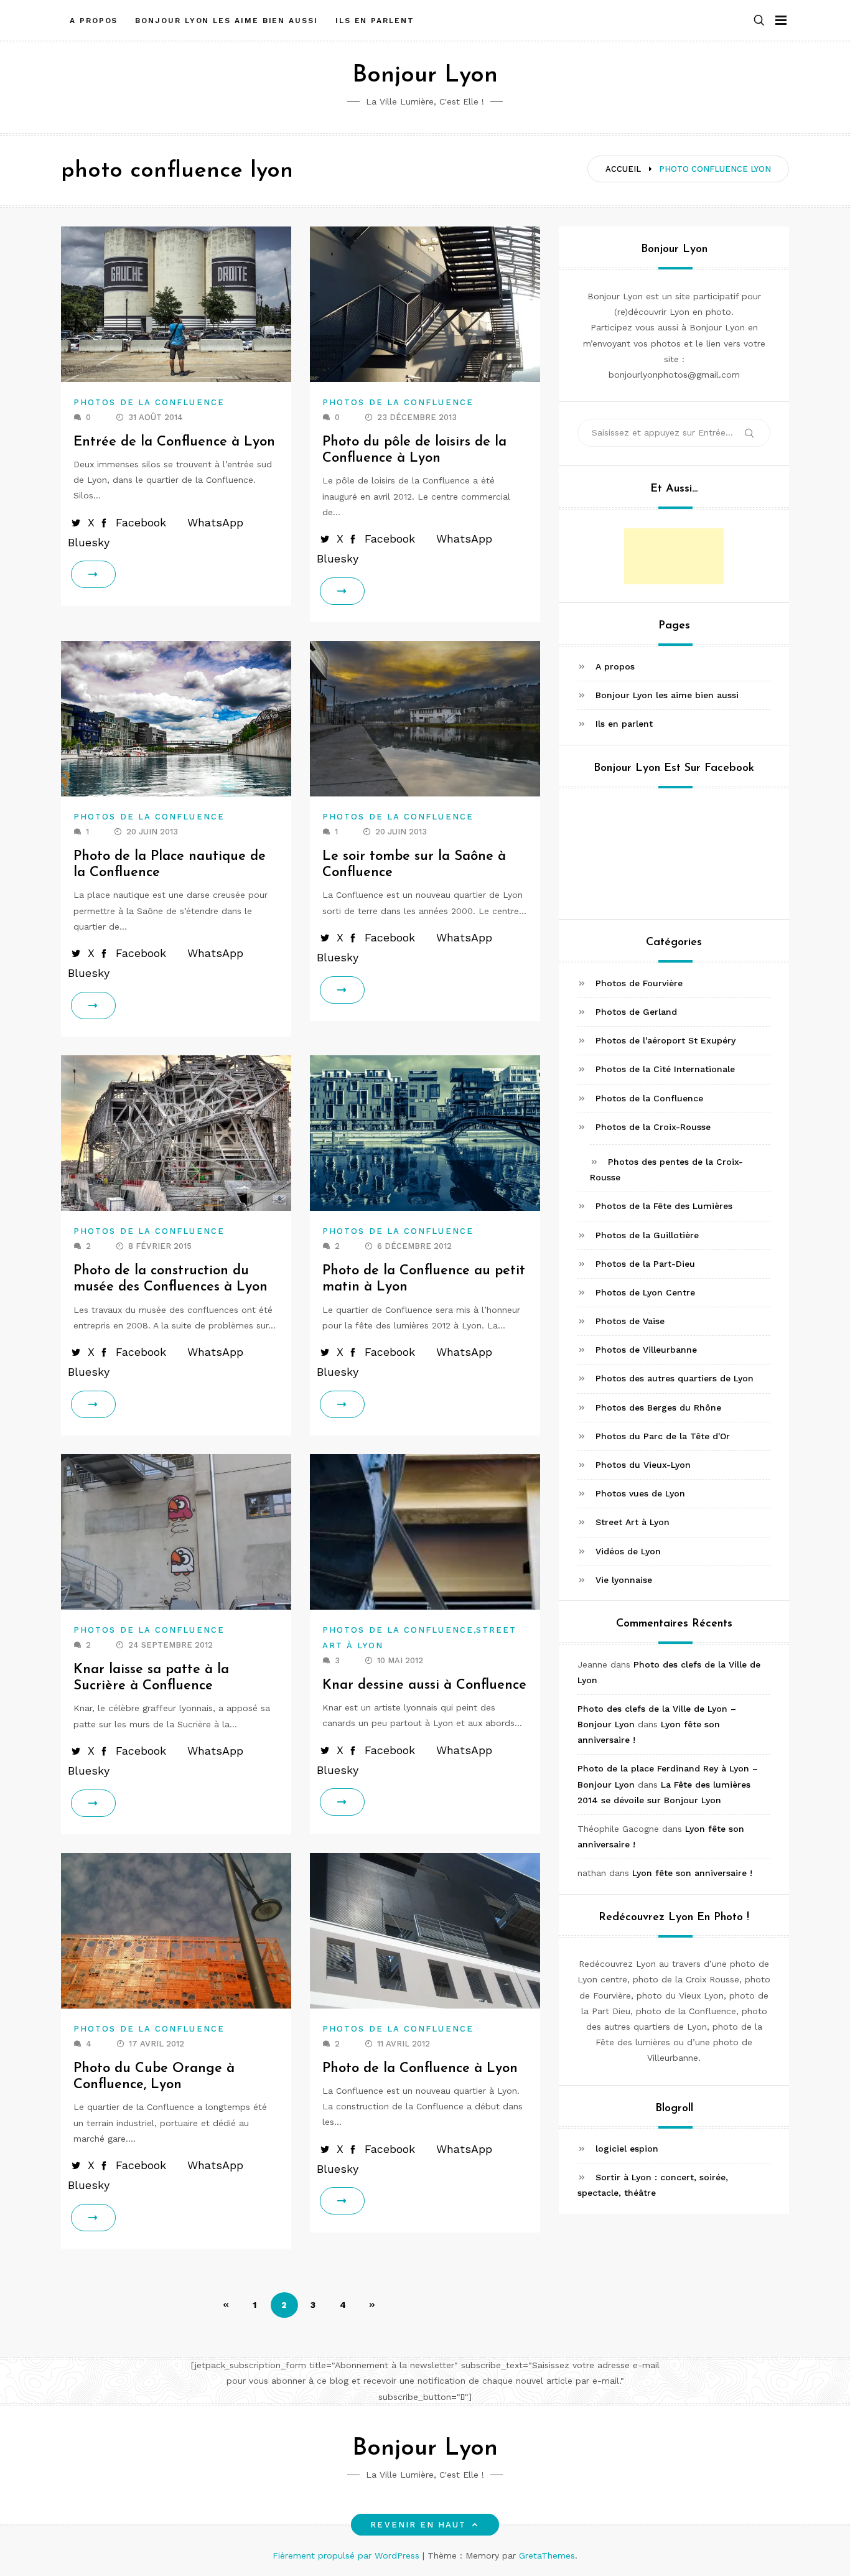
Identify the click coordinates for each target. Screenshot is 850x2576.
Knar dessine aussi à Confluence (424, 1685)
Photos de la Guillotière (647, 1235)
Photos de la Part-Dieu (645, 1264)
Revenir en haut (418, 2525)
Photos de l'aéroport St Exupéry (666, 1040)
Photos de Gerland (636, 1012)
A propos (94, 21)
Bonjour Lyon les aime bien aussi (226, 21)
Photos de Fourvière (639, 983)
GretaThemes (547, 2555)
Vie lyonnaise (624, 1580)
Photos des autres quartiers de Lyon (675, 1378)
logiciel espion (627, 2149)
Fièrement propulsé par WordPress (348, 2555)
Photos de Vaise (630, 1321)
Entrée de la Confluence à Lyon (174, 442)
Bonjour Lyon (425, 76)
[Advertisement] (674, 556)
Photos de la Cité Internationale (665, 1069)
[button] (759, 21)
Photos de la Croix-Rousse (653, 1127)
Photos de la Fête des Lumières (664, 1206)
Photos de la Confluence (149, 402)
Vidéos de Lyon (628, 1551)
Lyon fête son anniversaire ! (692, 1873)
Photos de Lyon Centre (645, 1292)
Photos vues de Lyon (640, 1493)
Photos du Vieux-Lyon (643, 1465)
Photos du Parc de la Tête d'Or (663, 1436)
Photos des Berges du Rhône (658, 1407)
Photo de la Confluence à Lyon (420, 2069)
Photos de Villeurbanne (646, 1350)
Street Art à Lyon (633, 1522)
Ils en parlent (375, 21)
